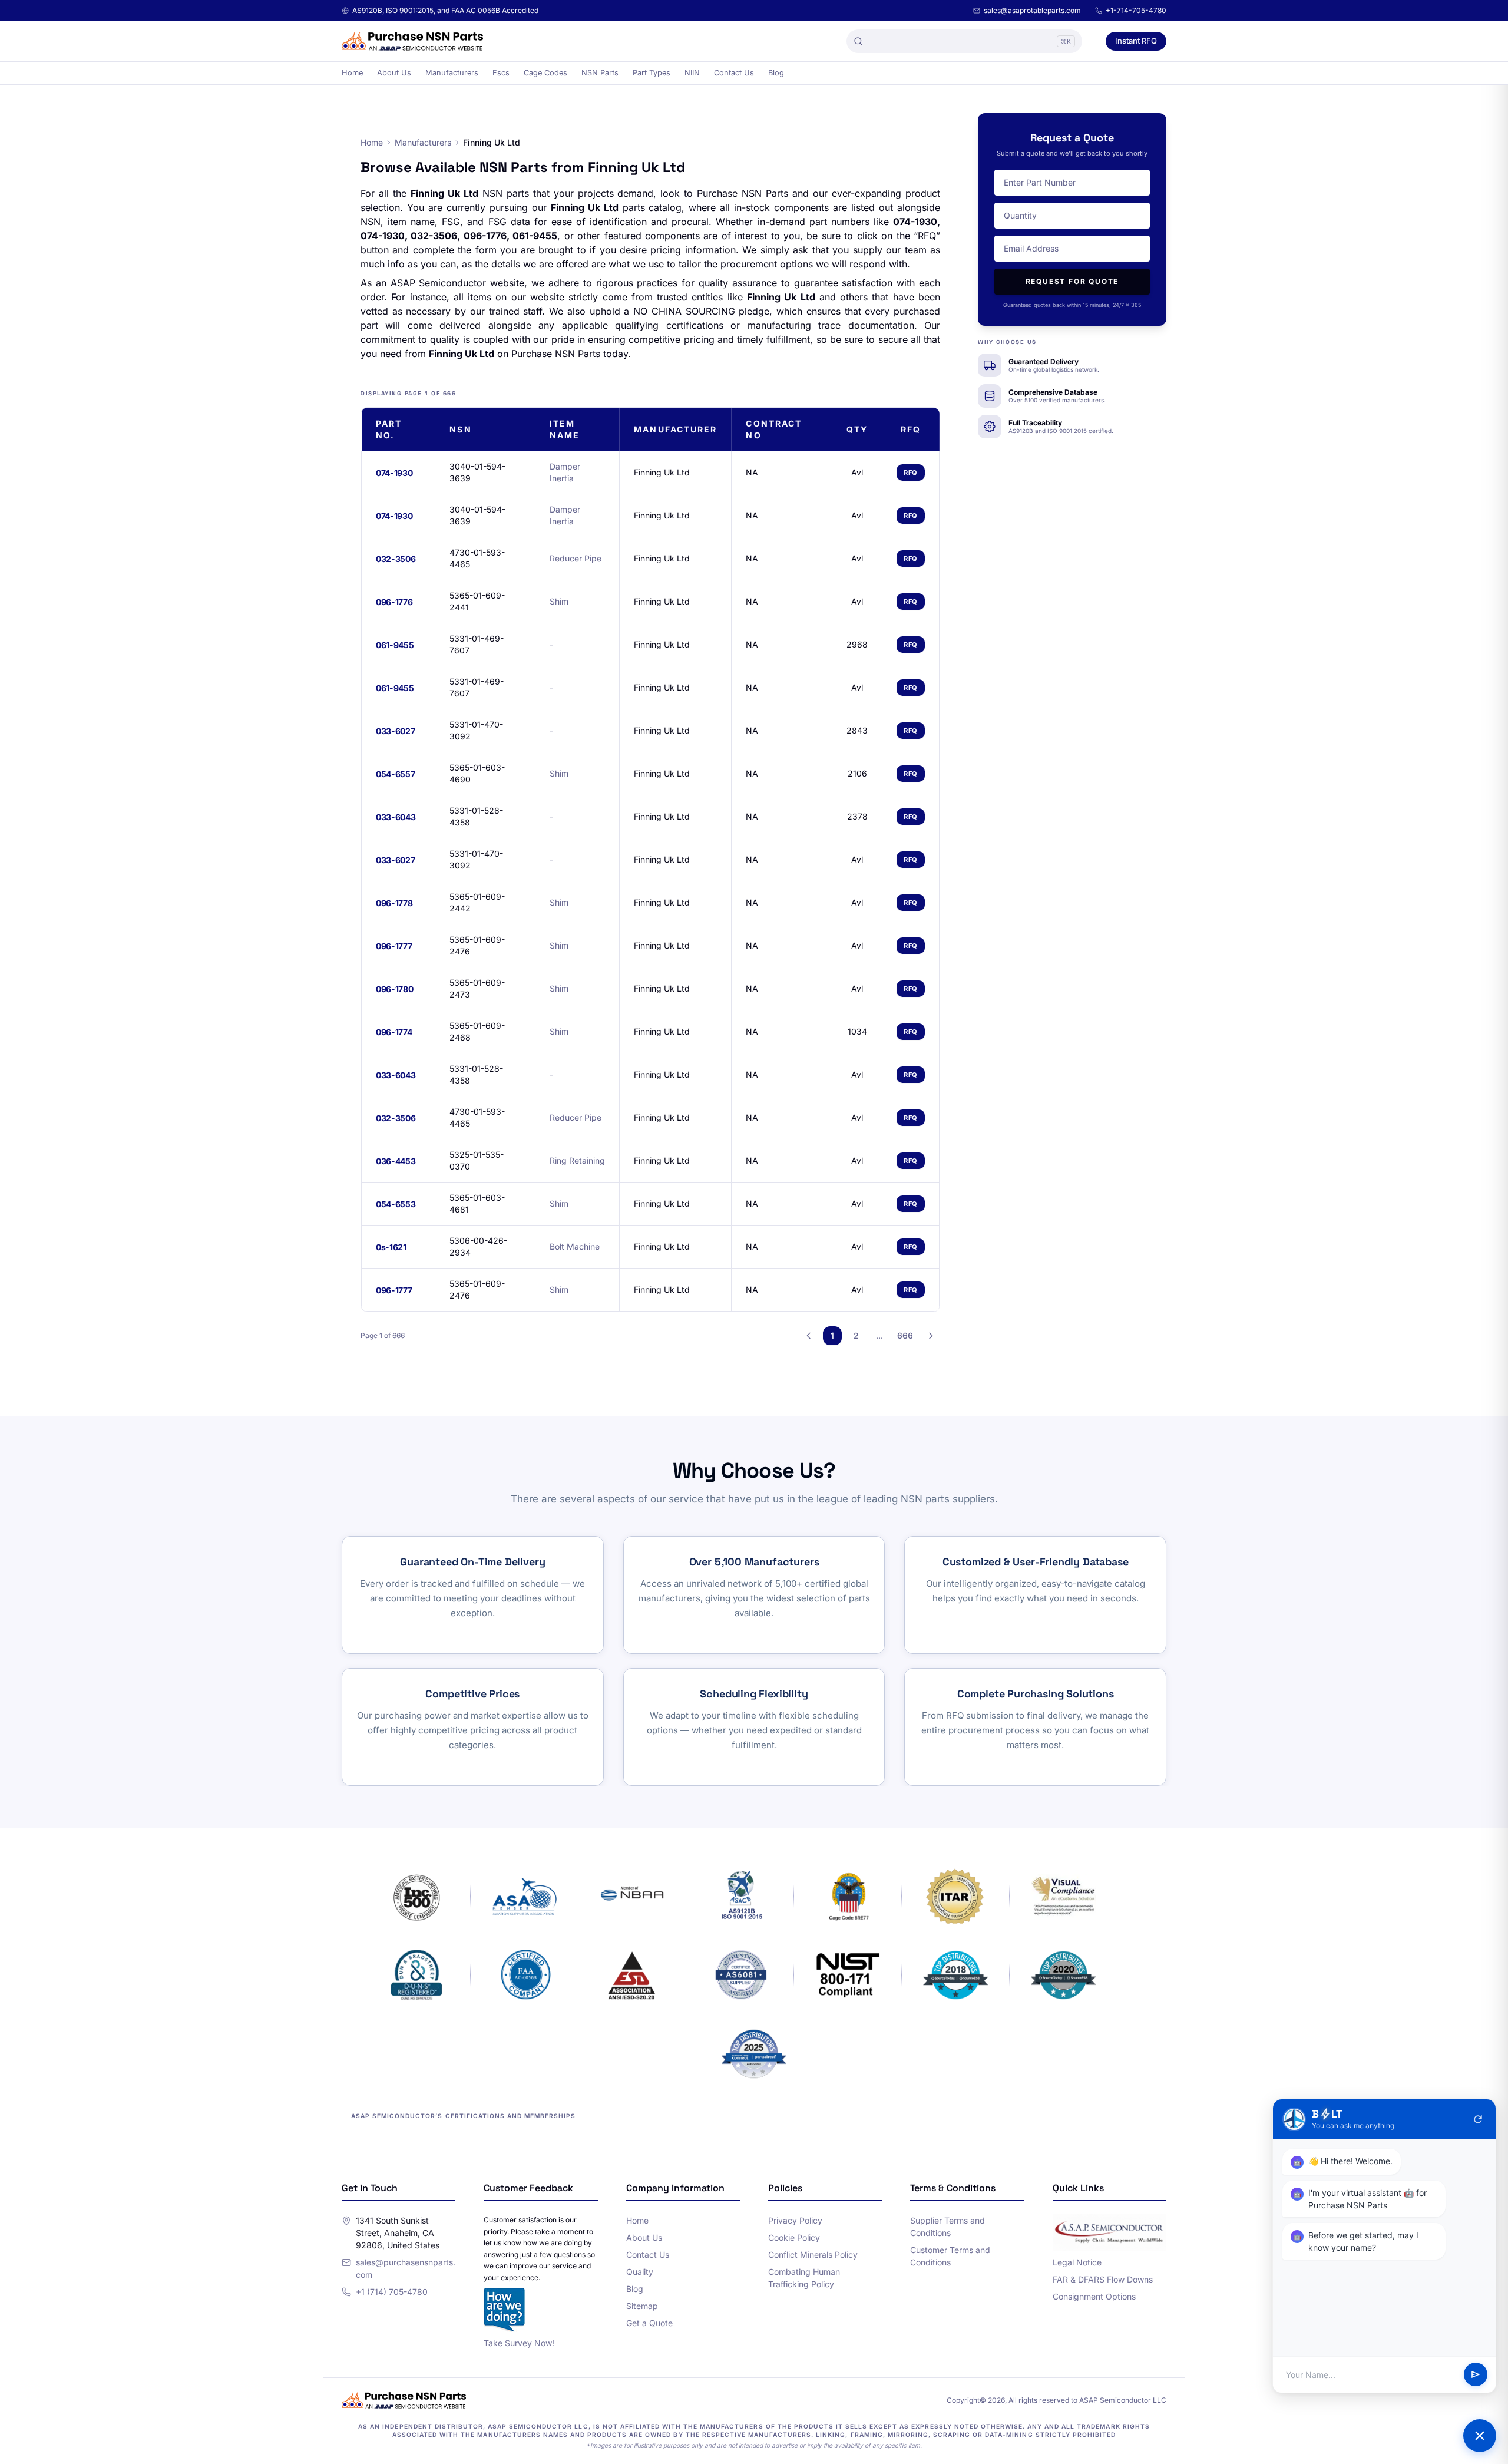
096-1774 (394, 1032)
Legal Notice (1077, 2262)
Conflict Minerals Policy (813, 2255)
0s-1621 (391, 1247)
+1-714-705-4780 (1136, 10)
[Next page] (931, 1336)
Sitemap (642, 2306)
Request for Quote (1072, 281)
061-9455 (395, 645)
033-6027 (395, 731)
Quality (640, 2272)
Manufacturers (452, 73)
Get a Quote (649, 2323)
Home (352, 73)
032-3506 (396, 559)
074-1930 (394, 473)
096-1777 (394, 946)
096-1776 (394, 602)
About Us (394, 73)
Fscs (501, 73)
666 (905, 1335)
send (1476, 2375)
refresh (1478, 2119)
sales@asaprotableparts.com (1032, 10)
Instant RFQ (1136, 41)
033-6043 (396, 817)
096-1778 (394, 903)
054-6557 (395, 774)
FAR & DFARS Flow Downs (1103, 2279)
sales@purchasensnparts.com (406, 2268)
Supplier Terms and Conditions (948, 2227)
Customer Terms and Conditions (950, 2256)
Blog (776, 73)
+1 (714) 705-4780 (392, 2292)
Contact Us (734, 73)
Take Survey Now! (519, 2343)
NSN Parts (600, 73)
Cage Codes (545, 73)
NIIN (692, 73)
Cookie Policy (794, 2237)
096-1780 (394, 989)
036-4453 (396, 1161)
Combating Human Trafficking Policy (804, 2278)
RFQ (911, 473)
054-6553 (396, 1204)
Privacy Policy (795, 2220)
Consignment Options (1094, 2296)
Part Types (652, 73)
